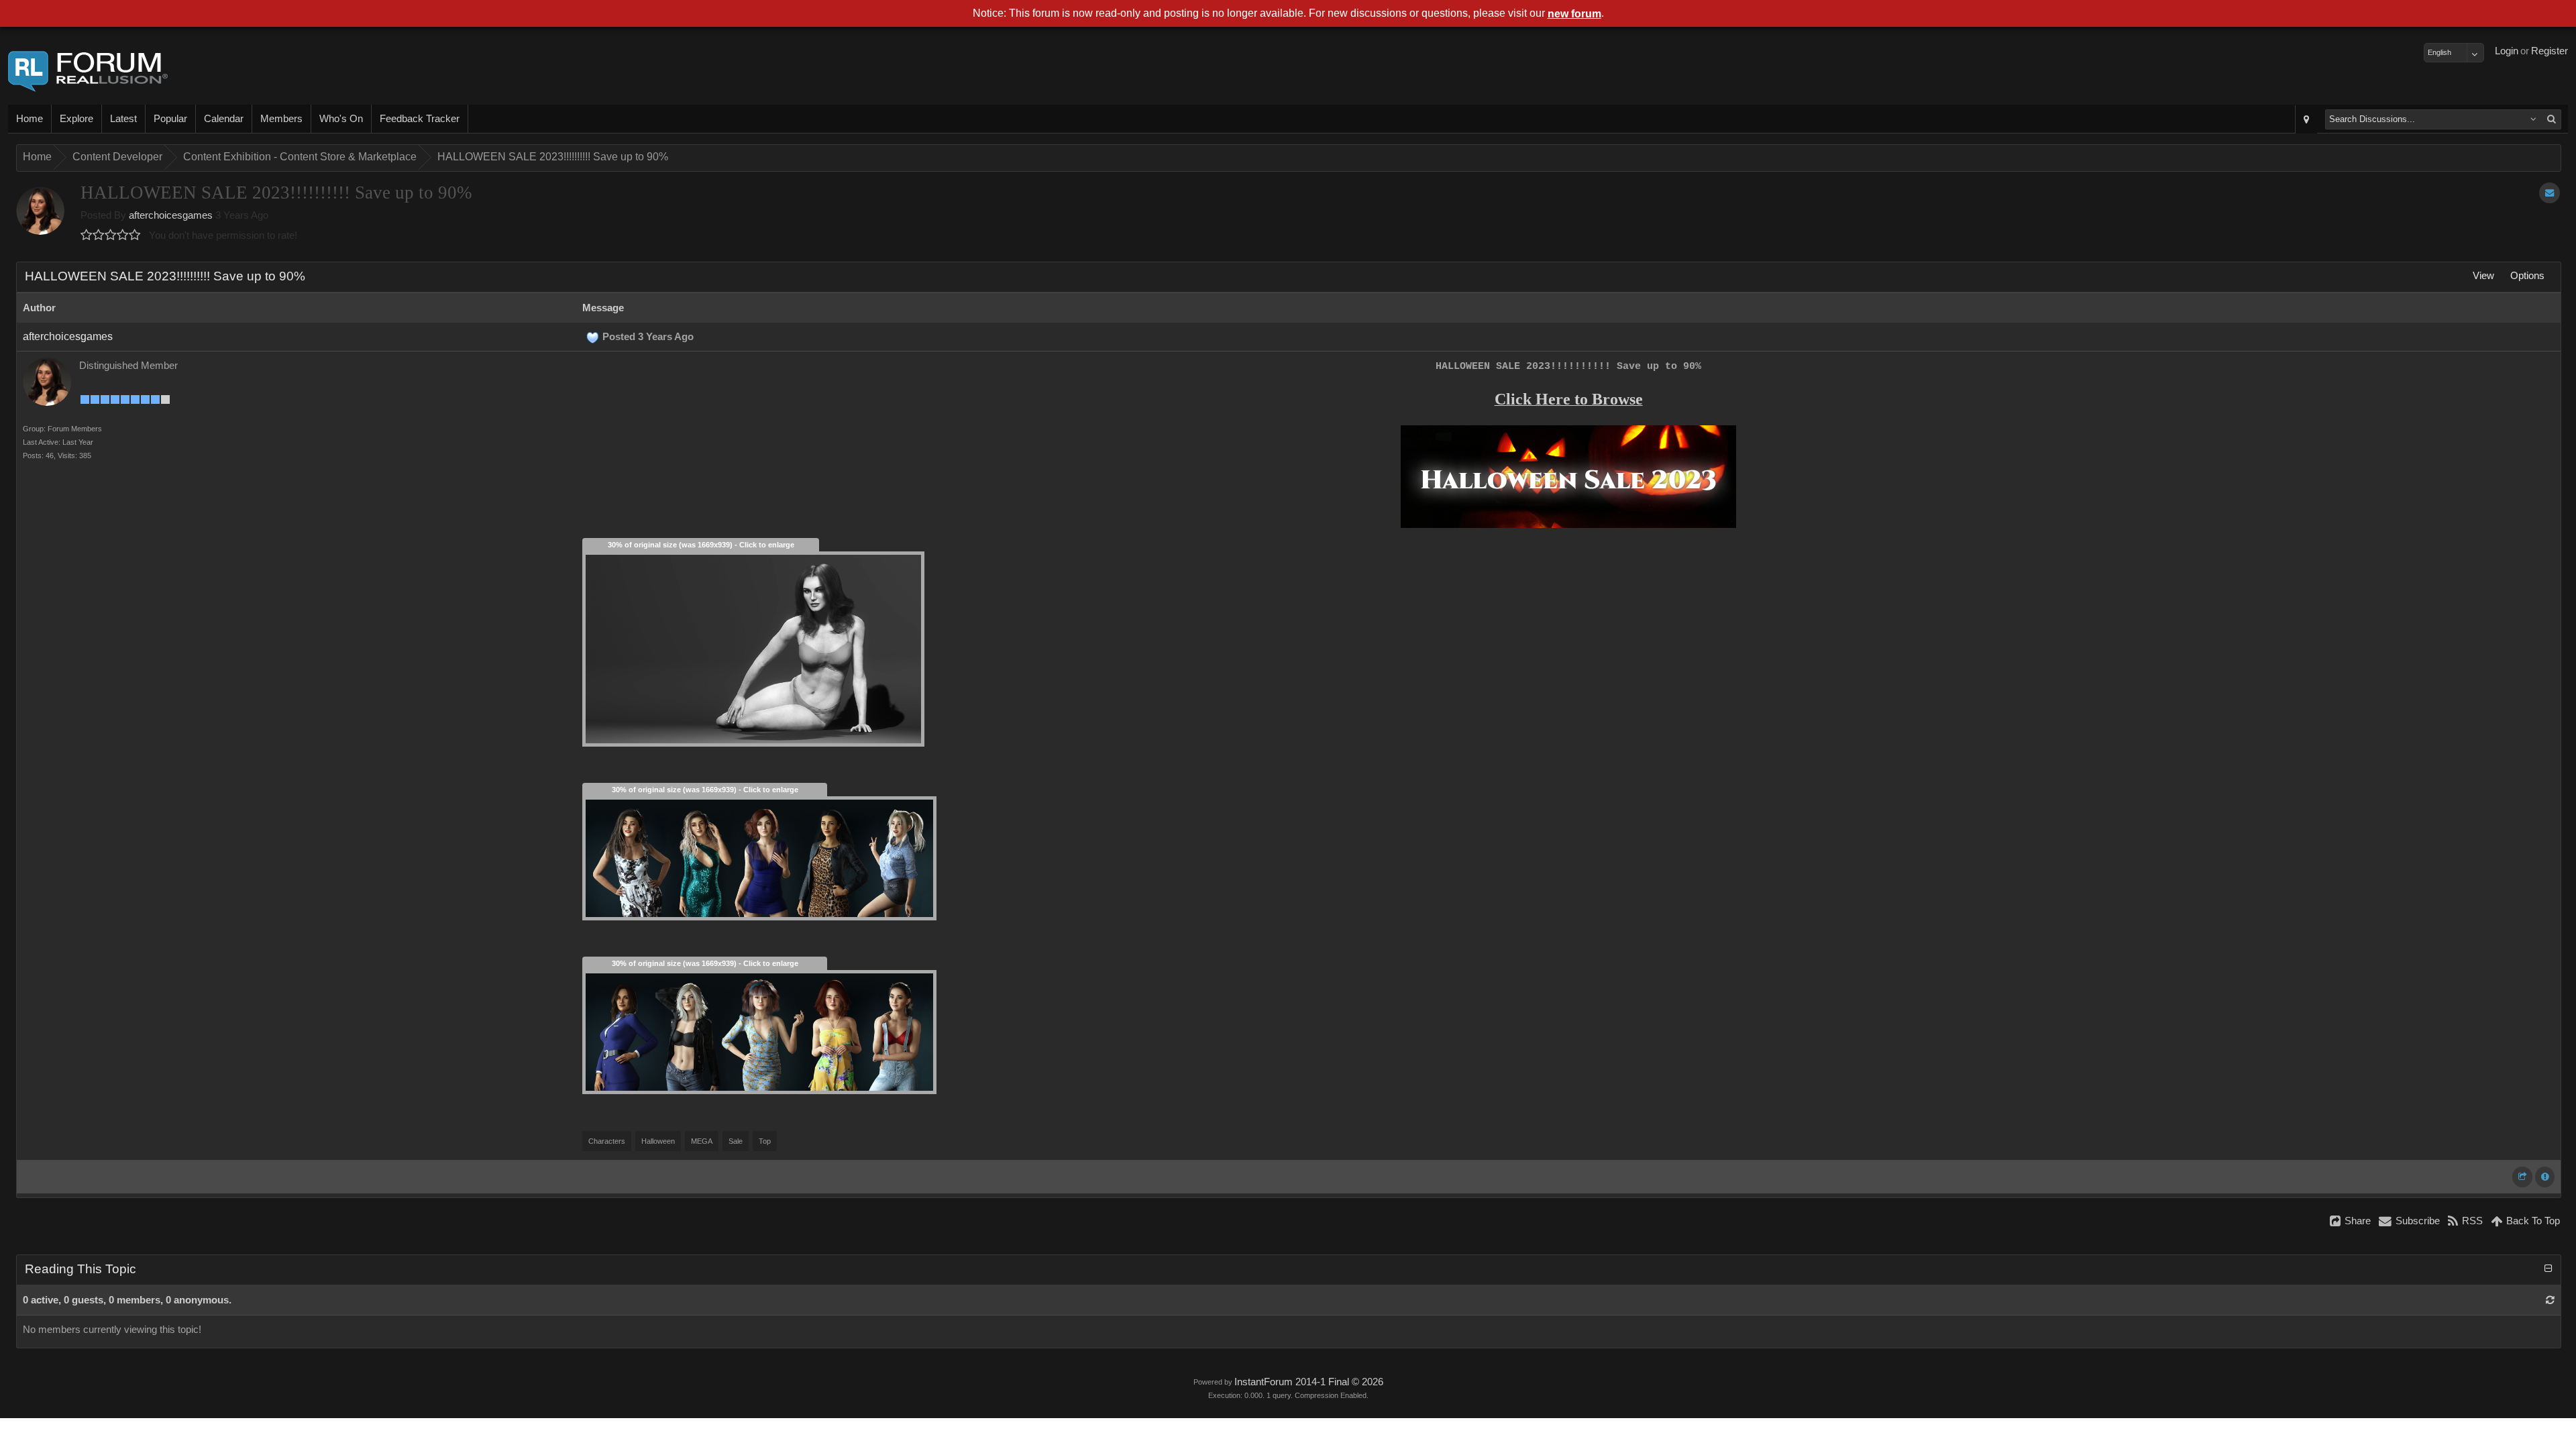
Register (2550, 51)
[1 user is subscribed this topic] (2550, 193)
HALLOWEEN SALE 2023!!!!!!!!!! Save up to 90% (553, 157)
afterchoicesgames (171, 215)
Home (30, 119)
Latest (123, 119)
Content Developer (117, 157)
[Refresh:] (2550, 1300)
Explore (76, 119)
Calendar (224, 119)
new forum (1574, 14)
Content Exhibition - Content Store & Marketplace (300, 157)
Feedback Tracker (420, 119)
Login (2507, 51)
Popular (170, 119)
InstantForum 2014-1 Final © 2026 (1309, 1382)
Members (281, 119)
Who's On (341, 119)
